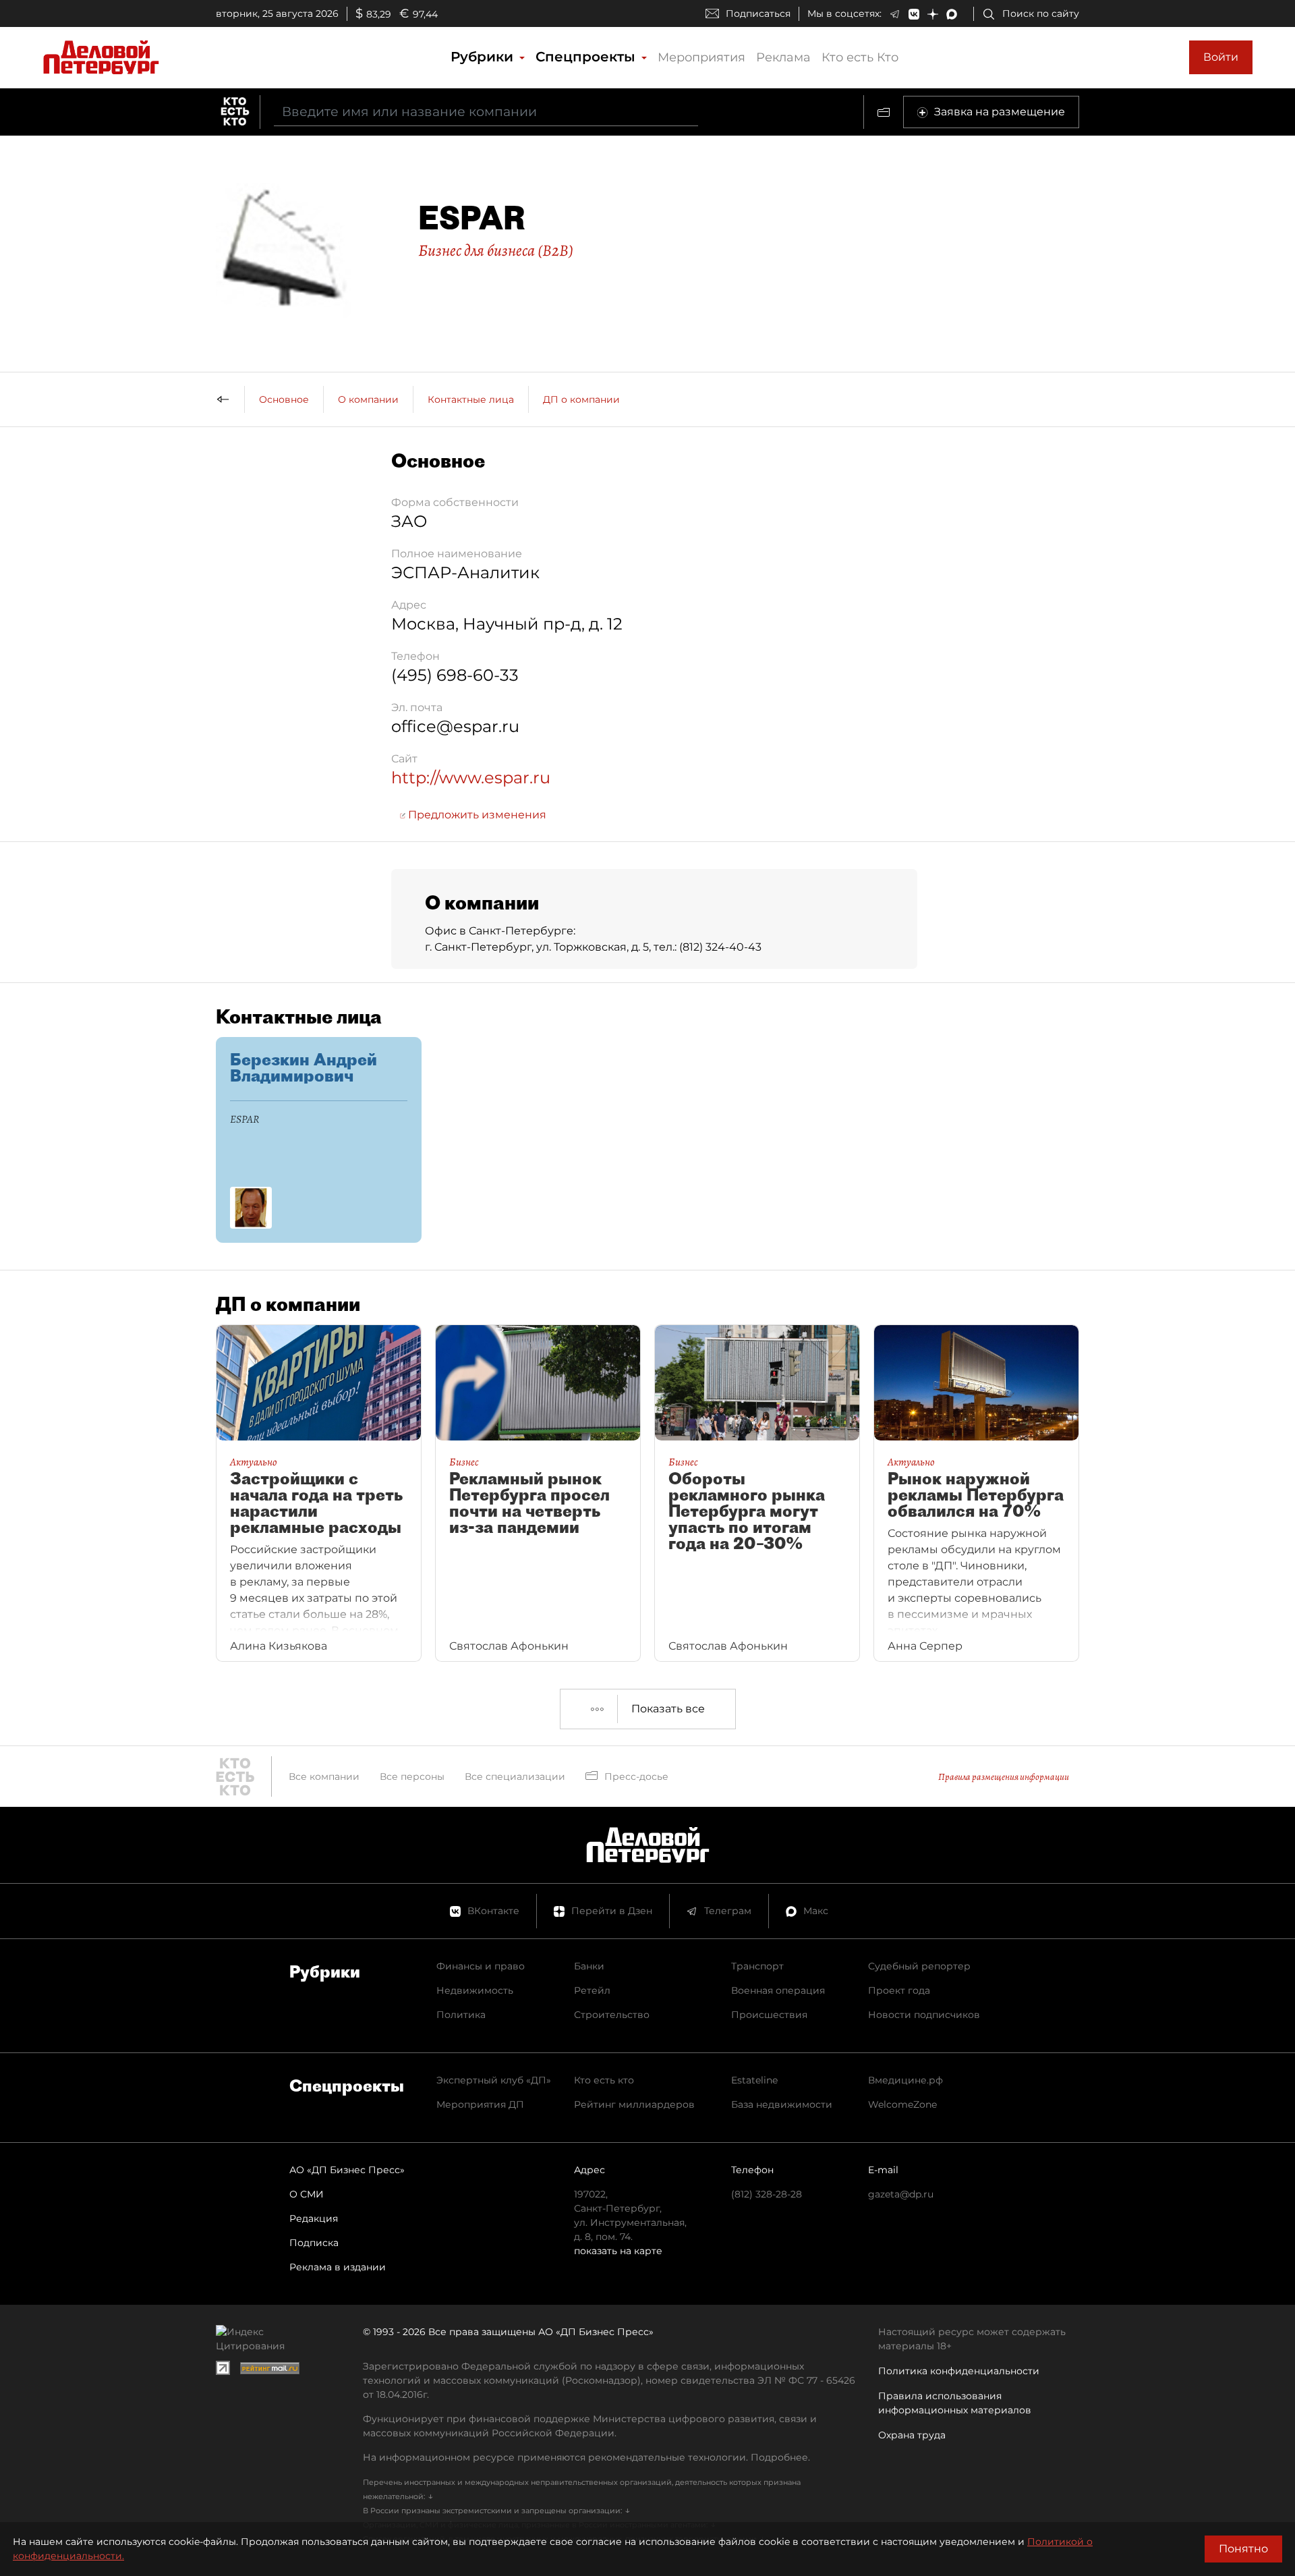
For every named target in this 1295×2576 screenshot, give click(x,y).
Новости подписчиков (924, 2015)
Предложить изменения (476, 815)
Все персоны (412, 1776)
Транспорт (757, 1966)
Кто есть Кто (860, 57)
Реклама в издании (338, 2267)
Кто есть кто (604, 2080)
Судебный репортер (919, 1966)
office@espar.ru (455, 726)
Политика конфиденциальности (959, 2371)
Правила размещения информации (1004, 1777)
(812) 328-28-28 (767, 2194)
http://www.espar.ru (471, 778)
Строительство (612, 2015)
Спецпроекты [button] (587, 57)
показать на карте (618, 2251)
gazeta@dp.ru (901, 2194)
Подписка (314, 2243)
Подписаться (758, 13)
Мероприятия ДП (480, 2104)
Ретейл (592, 1990)
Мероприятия (701, 57)
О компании (368, 399)
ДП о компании (581, 399)
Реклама (783, 57)
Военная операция (778, 1990)
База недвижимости (782, 2104)
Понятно (1243, 2549)
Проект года (899, 1990)
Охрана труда (912, 2435)
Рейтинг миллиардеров (634, 2104)
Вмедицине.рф (905, 2080)
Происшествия (769, 2015)
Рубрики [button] (484, 57)
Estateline (754, 2080)
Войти (1221, 57)
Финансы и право (481, 1966)
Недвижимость (475, 1990)
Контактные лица (471, 399)
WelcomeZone (902, 2104)
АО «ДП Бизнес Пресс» (347, 2170)
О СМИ (307, 2194)
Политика (461, 2015)
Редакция (314, 2218)
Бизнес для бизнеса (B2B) (496, 250)
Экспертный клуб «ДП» (494, 2080)
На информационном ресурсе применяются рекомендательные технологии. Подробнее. (586, 2457)
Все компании (324, 1776)
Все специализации (515, 1776)
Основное (284, 399)
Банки (589, 1966)
